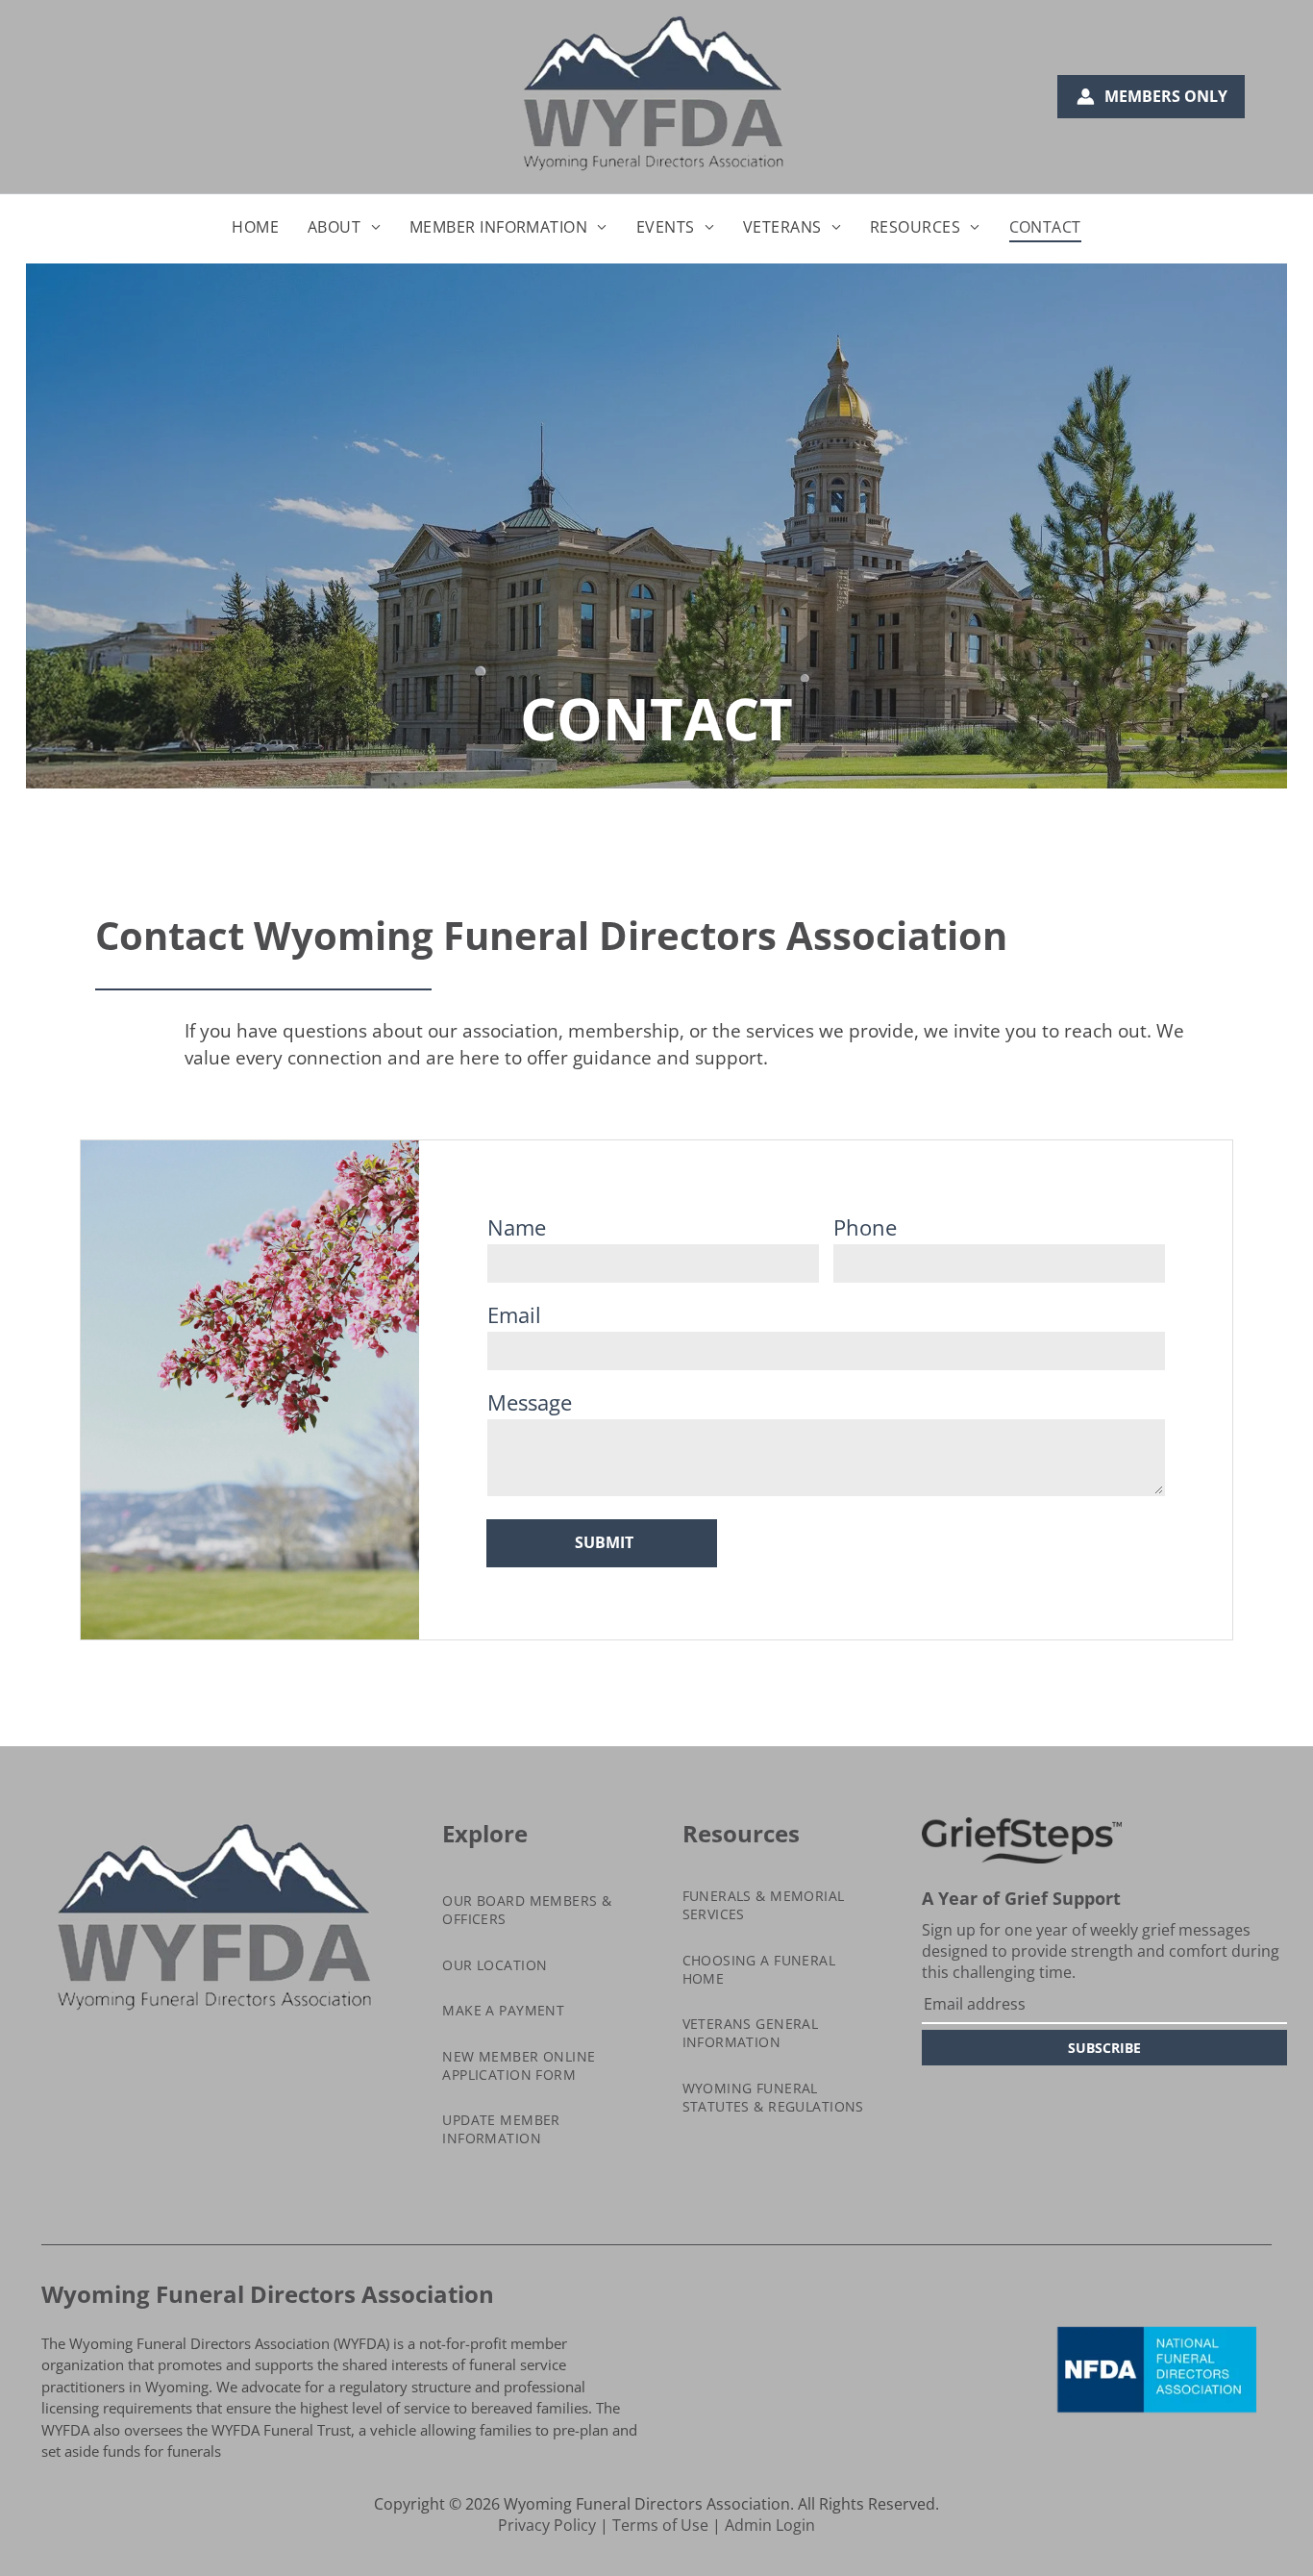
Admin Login (770, 2525)
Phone (865, 1227)
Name (517, 1227)
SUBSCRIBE (1104, 2048)
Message (530, 1402)
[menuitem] (255, 227)
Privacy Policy (547, 2525)
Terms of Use (660, 2525)
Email (514, 1314)
